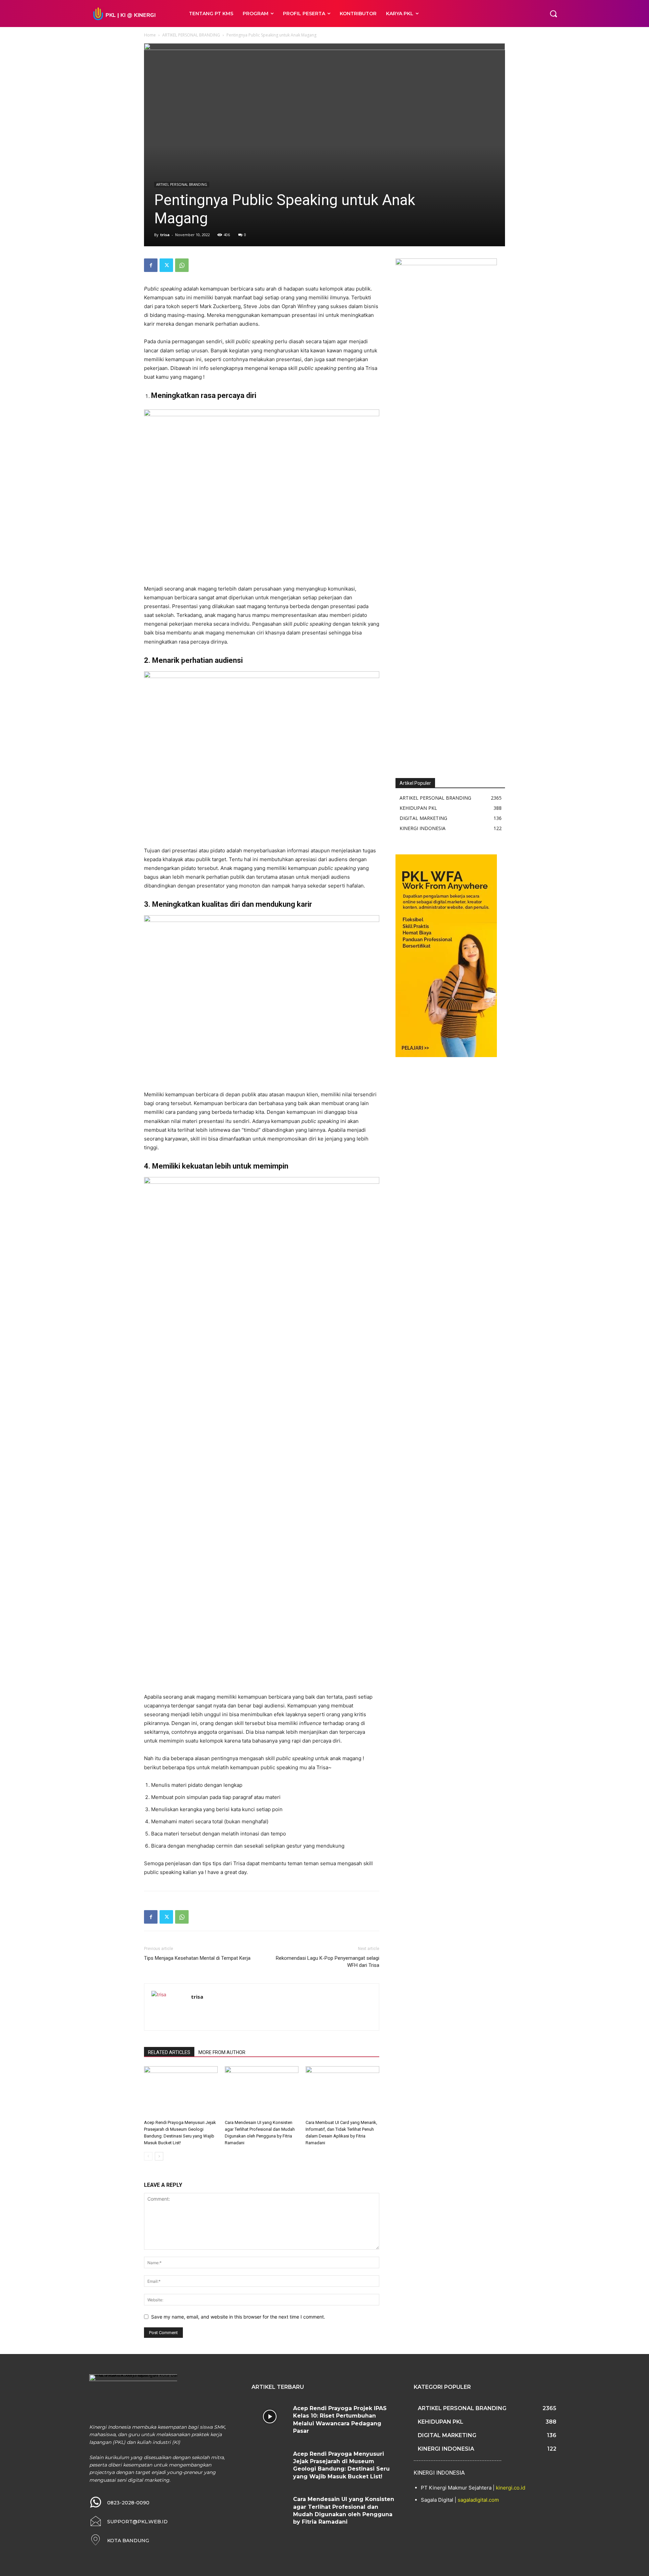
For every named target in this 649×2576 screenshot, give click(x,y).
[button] (553, 14)
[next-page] (159, 2156)
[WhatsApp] (182, 265)
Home (150, 35)
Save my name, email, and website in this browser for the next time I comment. (238, 2317)
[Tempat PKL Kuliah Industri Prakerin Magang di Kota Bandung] (132, 14)
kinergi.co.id (511, 2488)
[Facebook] (151, 265)
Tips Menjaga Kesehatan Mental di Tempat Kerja (197, 1958)
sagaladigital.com (478, 2500)
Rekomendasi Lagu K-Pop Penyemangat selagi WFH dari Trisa (328, 1962)
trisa (165, 235)
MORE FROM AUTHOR (222, 2052)
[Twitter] (166, 265)
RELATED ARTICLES (169, 2052)
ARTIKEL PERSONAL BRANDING (191, 35)
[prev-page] (148, 2156)
